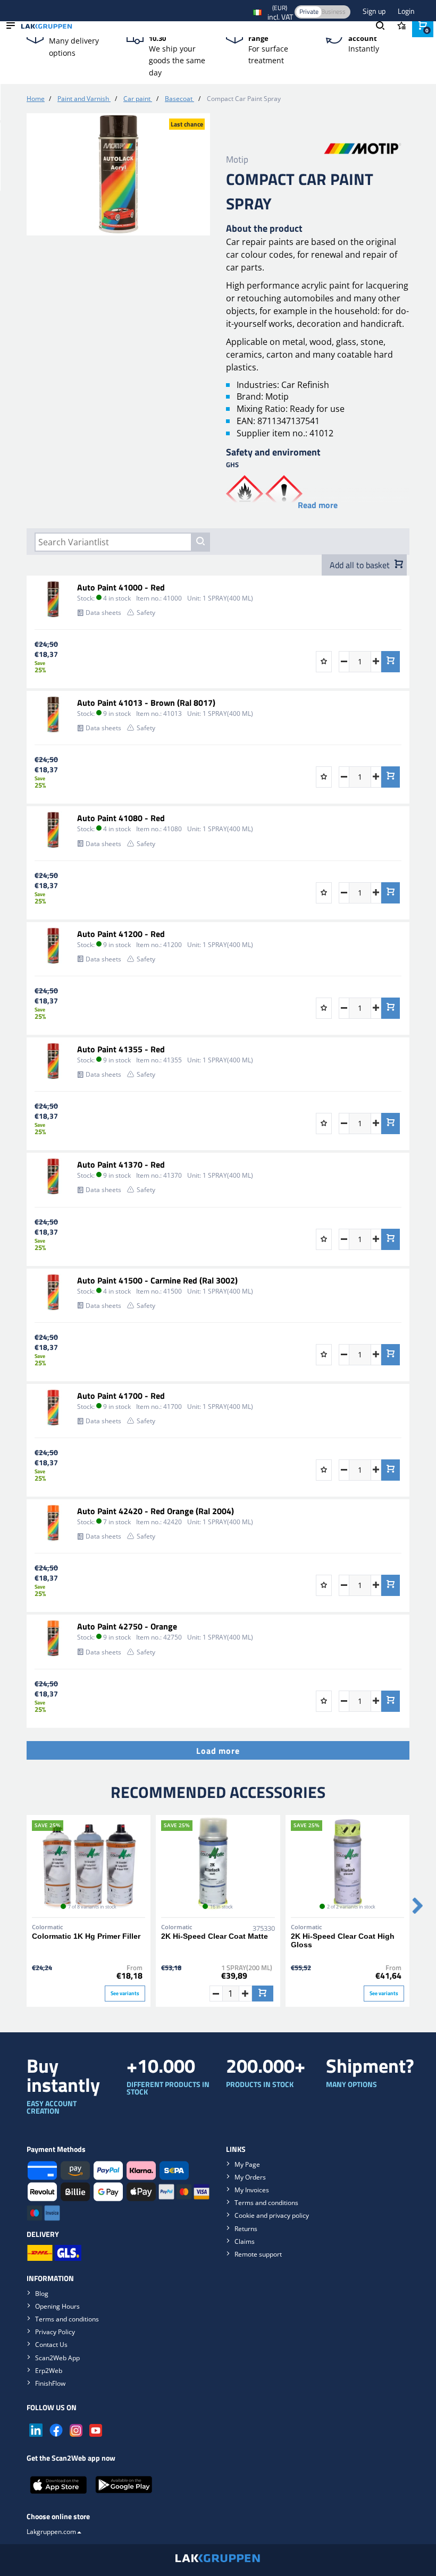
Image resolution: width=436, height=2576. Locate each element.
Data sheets (103, 613)
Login (406, 11)
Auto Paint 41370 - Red (121, 1164)
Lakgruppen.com (51, 2532)
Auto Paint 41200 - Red (121, 934)
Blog (42, 2294)
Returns (246, 2229)
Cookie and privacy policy (272, 2215)
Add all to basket (361, 565)
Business (333, 11)
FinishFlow (50, 2383)
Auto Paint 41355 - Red (121, 1049)
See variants (125, 1993)
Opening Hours (57, 2306)
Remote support (258, 2254)
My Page (247, 2164)
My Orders (250, 2177)
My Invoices (252, 2190)
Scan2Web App (57, 2358)
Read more (318, 505)
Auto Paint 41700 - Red (121, 1396)
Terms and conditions (266, 2203)
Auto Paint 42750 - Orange (127, 1626)
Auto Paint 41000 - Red (121, 587)
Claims (245, 2241)
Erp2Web (49, 2371)
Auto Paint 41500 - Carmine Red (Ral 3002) (157, 1280)
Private (309, 11)
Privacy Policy (55, 2332)
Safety (146, 613)
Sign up (375, 11)
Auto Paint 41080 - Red (121, 818)
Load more (218, 1751)
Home (36, 99)
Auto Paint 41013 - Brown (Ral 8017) (146, 703)
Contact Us (51, 2345)
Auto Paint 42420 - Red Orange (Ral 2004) (156, 1511)
